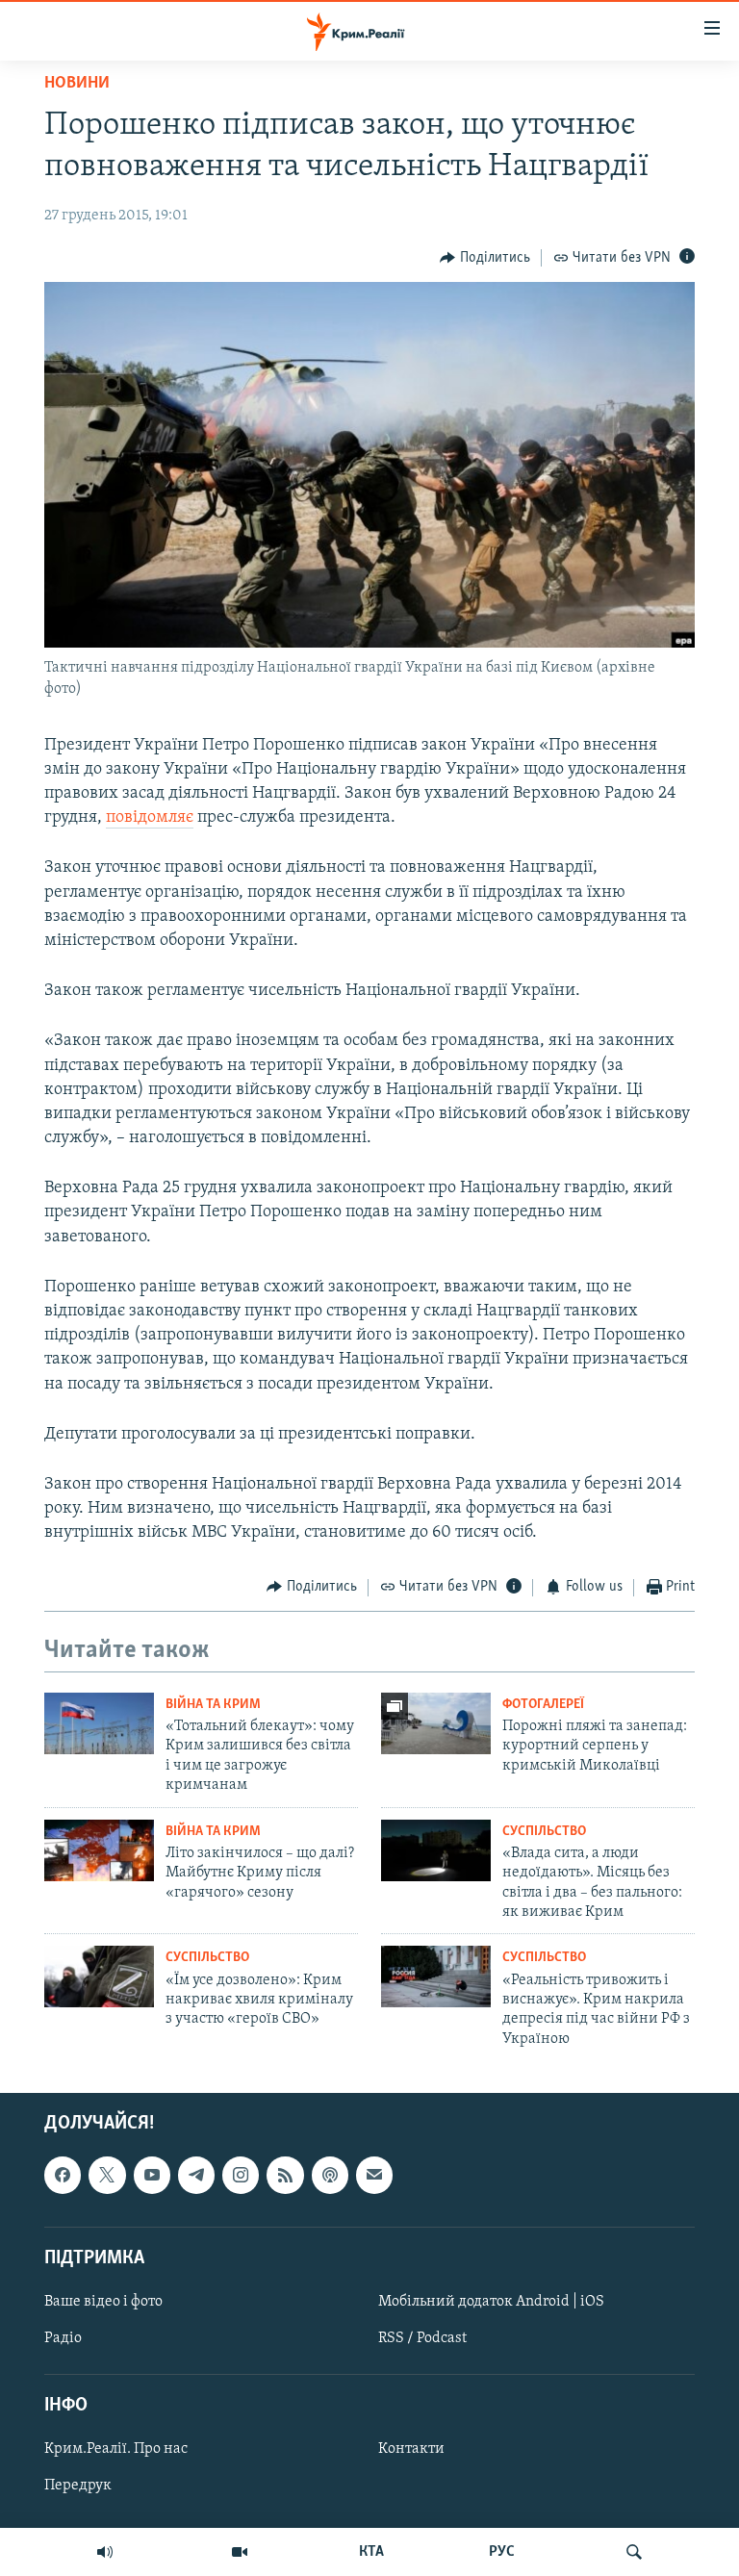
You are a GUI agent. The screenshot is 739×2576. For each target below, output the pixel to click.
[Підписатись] (374, 2176)
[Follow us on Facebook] (63, 2176)
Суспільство (544, 1832)
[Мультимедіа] (240, 2552)
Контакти (411, 2450)
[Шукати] (634, 2552)
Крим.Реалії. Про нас (116, 2450)
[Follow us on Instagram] (241, 2176)
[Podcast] (330, 2176)
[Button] (485, 258)
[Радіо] (105, 2552)
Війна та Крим (213, 1705)
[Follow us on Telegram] (196, 2176)
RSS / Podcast (422, 2338)
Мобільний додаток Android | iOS (491, 2302)
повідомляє (150, 818)
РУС (502, 2552)
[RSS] (285, 2176)
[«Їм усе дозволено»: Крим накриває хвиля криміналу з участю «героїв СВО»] (99, 1977)
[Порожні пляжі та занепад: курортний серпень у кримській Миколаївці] (436, 1723)
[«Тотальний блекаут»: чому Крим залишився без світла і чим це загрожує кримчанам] (99, 1723)
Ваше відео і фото (103, 2302)
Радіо (63, 2338)
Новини (77, 84)
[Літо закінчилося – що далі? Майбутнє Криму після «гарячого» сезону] (99, 1850)
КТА (371, 2552)
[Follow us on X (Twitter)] (107, 2176)
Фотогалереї (543, 1705)
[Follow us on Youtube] (152, 2176)
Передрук (78, 2487)
